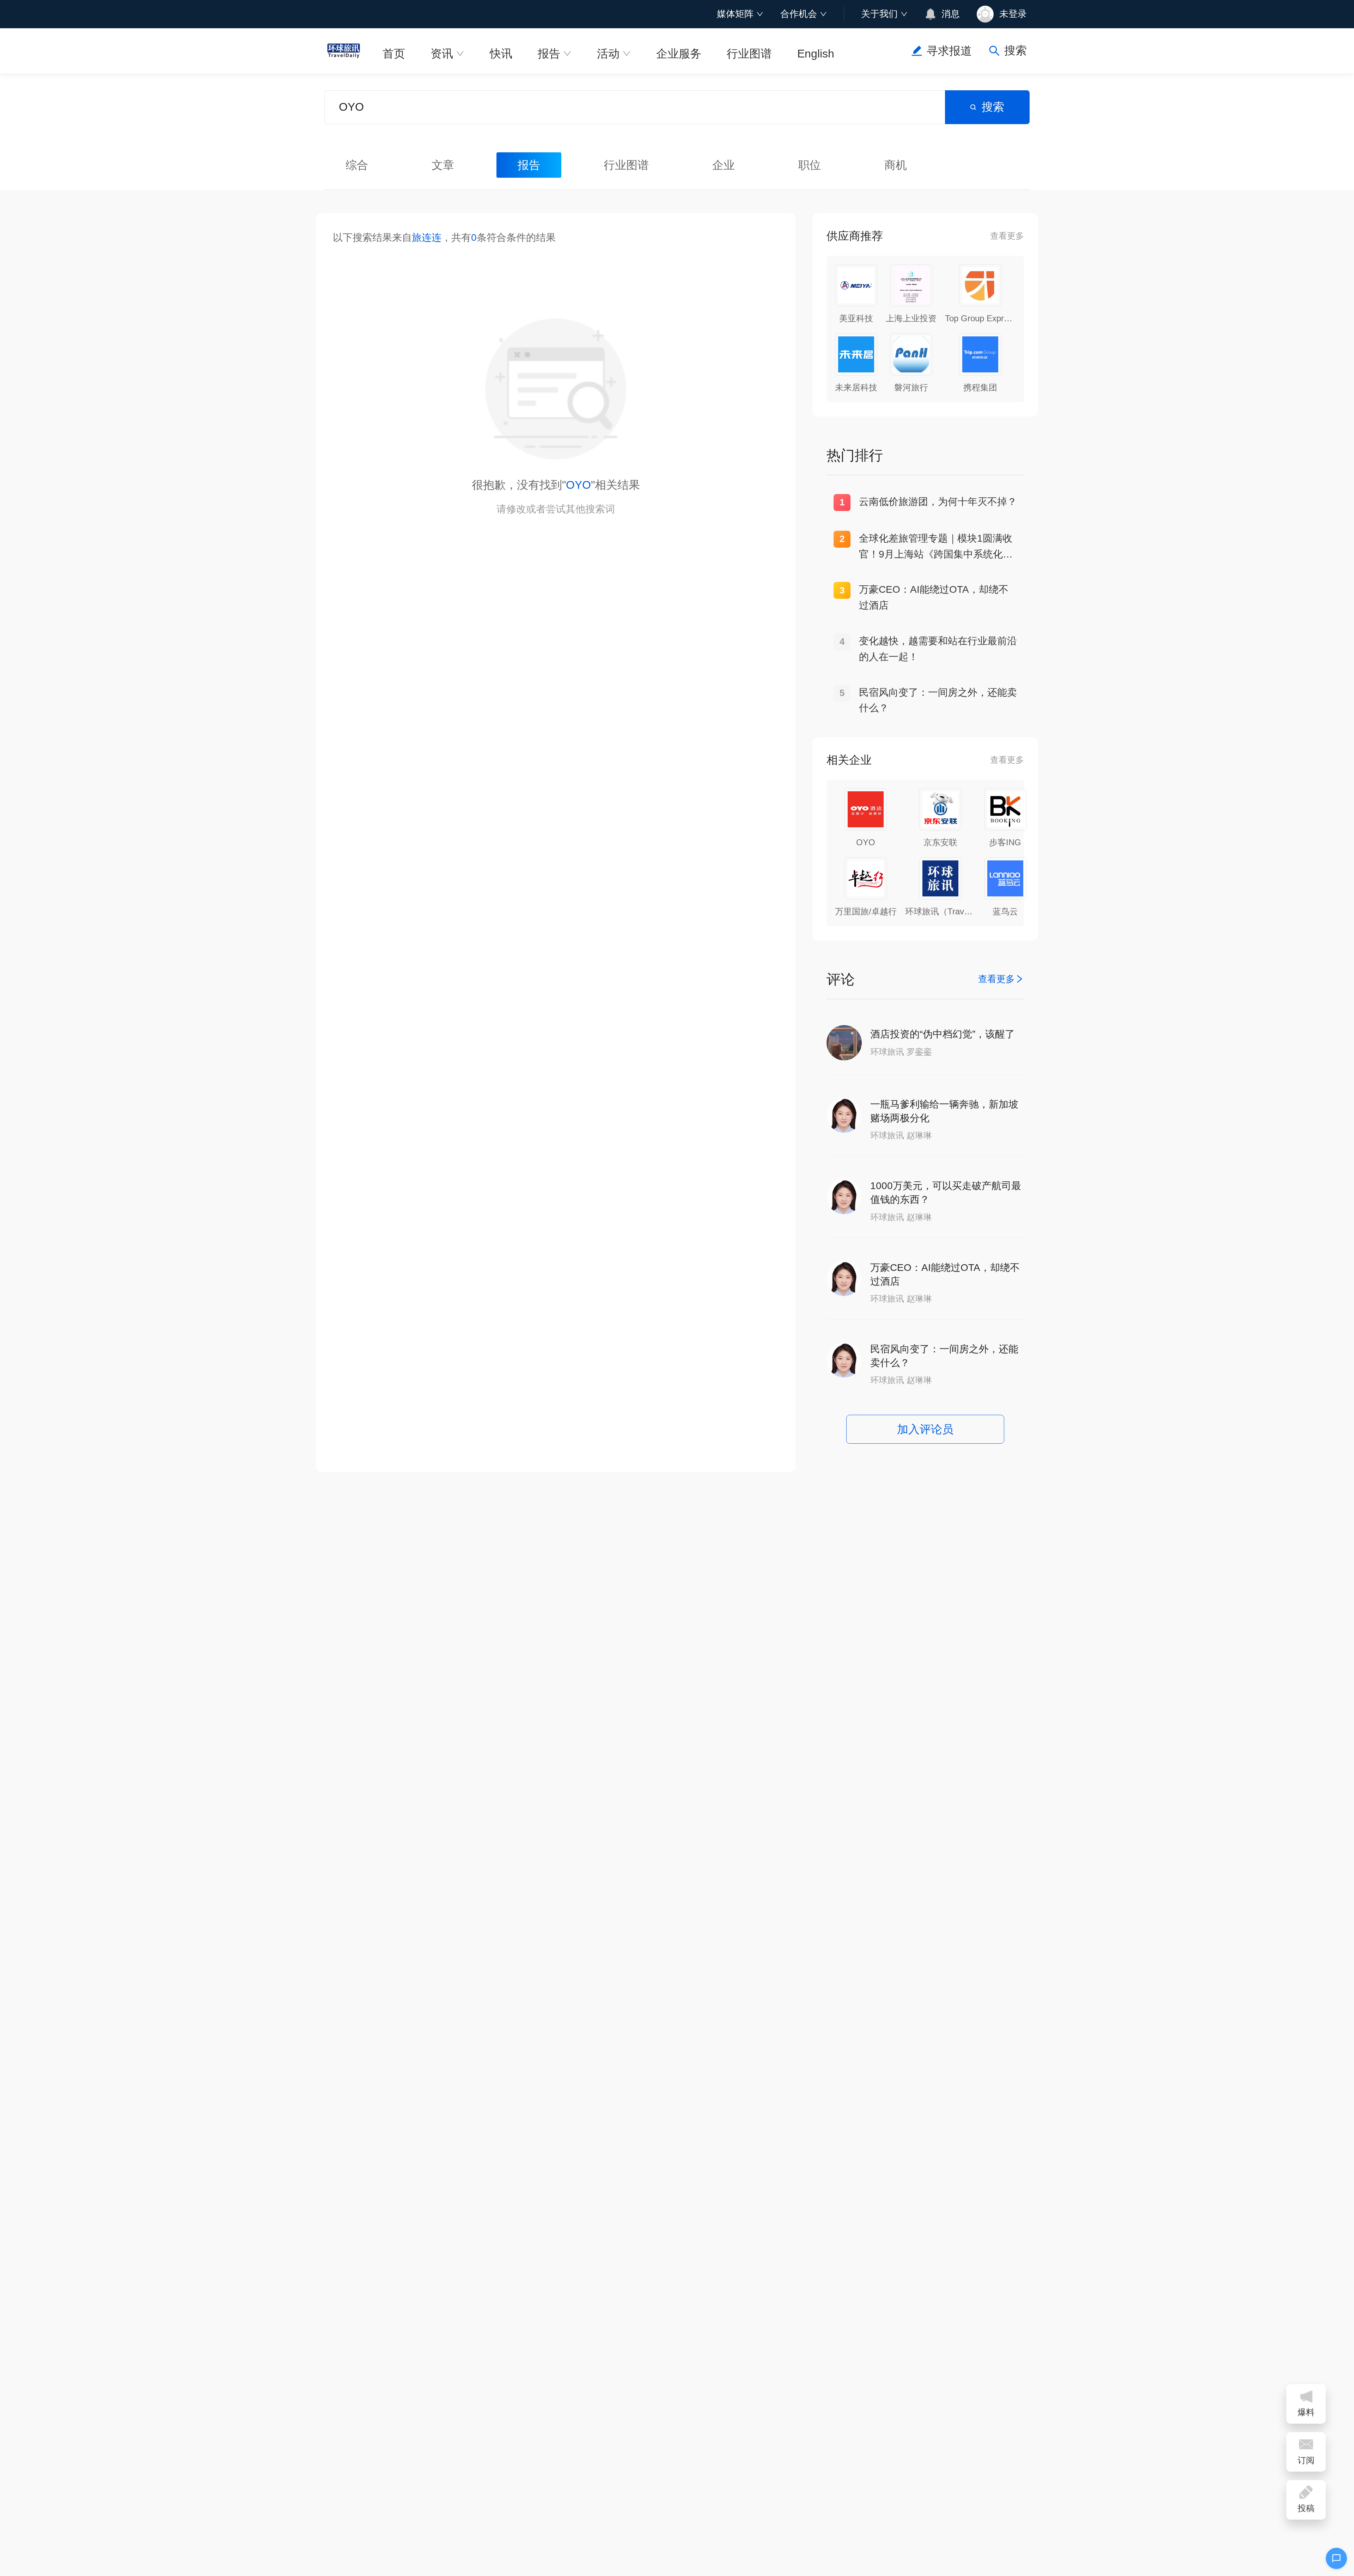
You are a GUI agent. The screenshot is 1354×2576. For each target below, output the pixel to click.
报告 (549, 54)
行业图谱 (749, 54)
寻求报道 (949, 51)
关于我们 (879, 14)
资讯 (442, 54)
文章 (443, 165)
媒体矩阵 (735, 14)
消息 (951, 14)
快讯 (501, 54)
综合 (357, 165)
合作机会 (799, 14)
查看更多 (1007, 236)
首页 (394, 54)
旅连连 (427, 237)
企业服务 (679, 54)
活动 (608, 54)
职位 (810, 165)
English (816, 54)
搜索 (993, 107)
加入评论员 (925, 1429)
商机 (896, 165)
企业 (724, 165)
